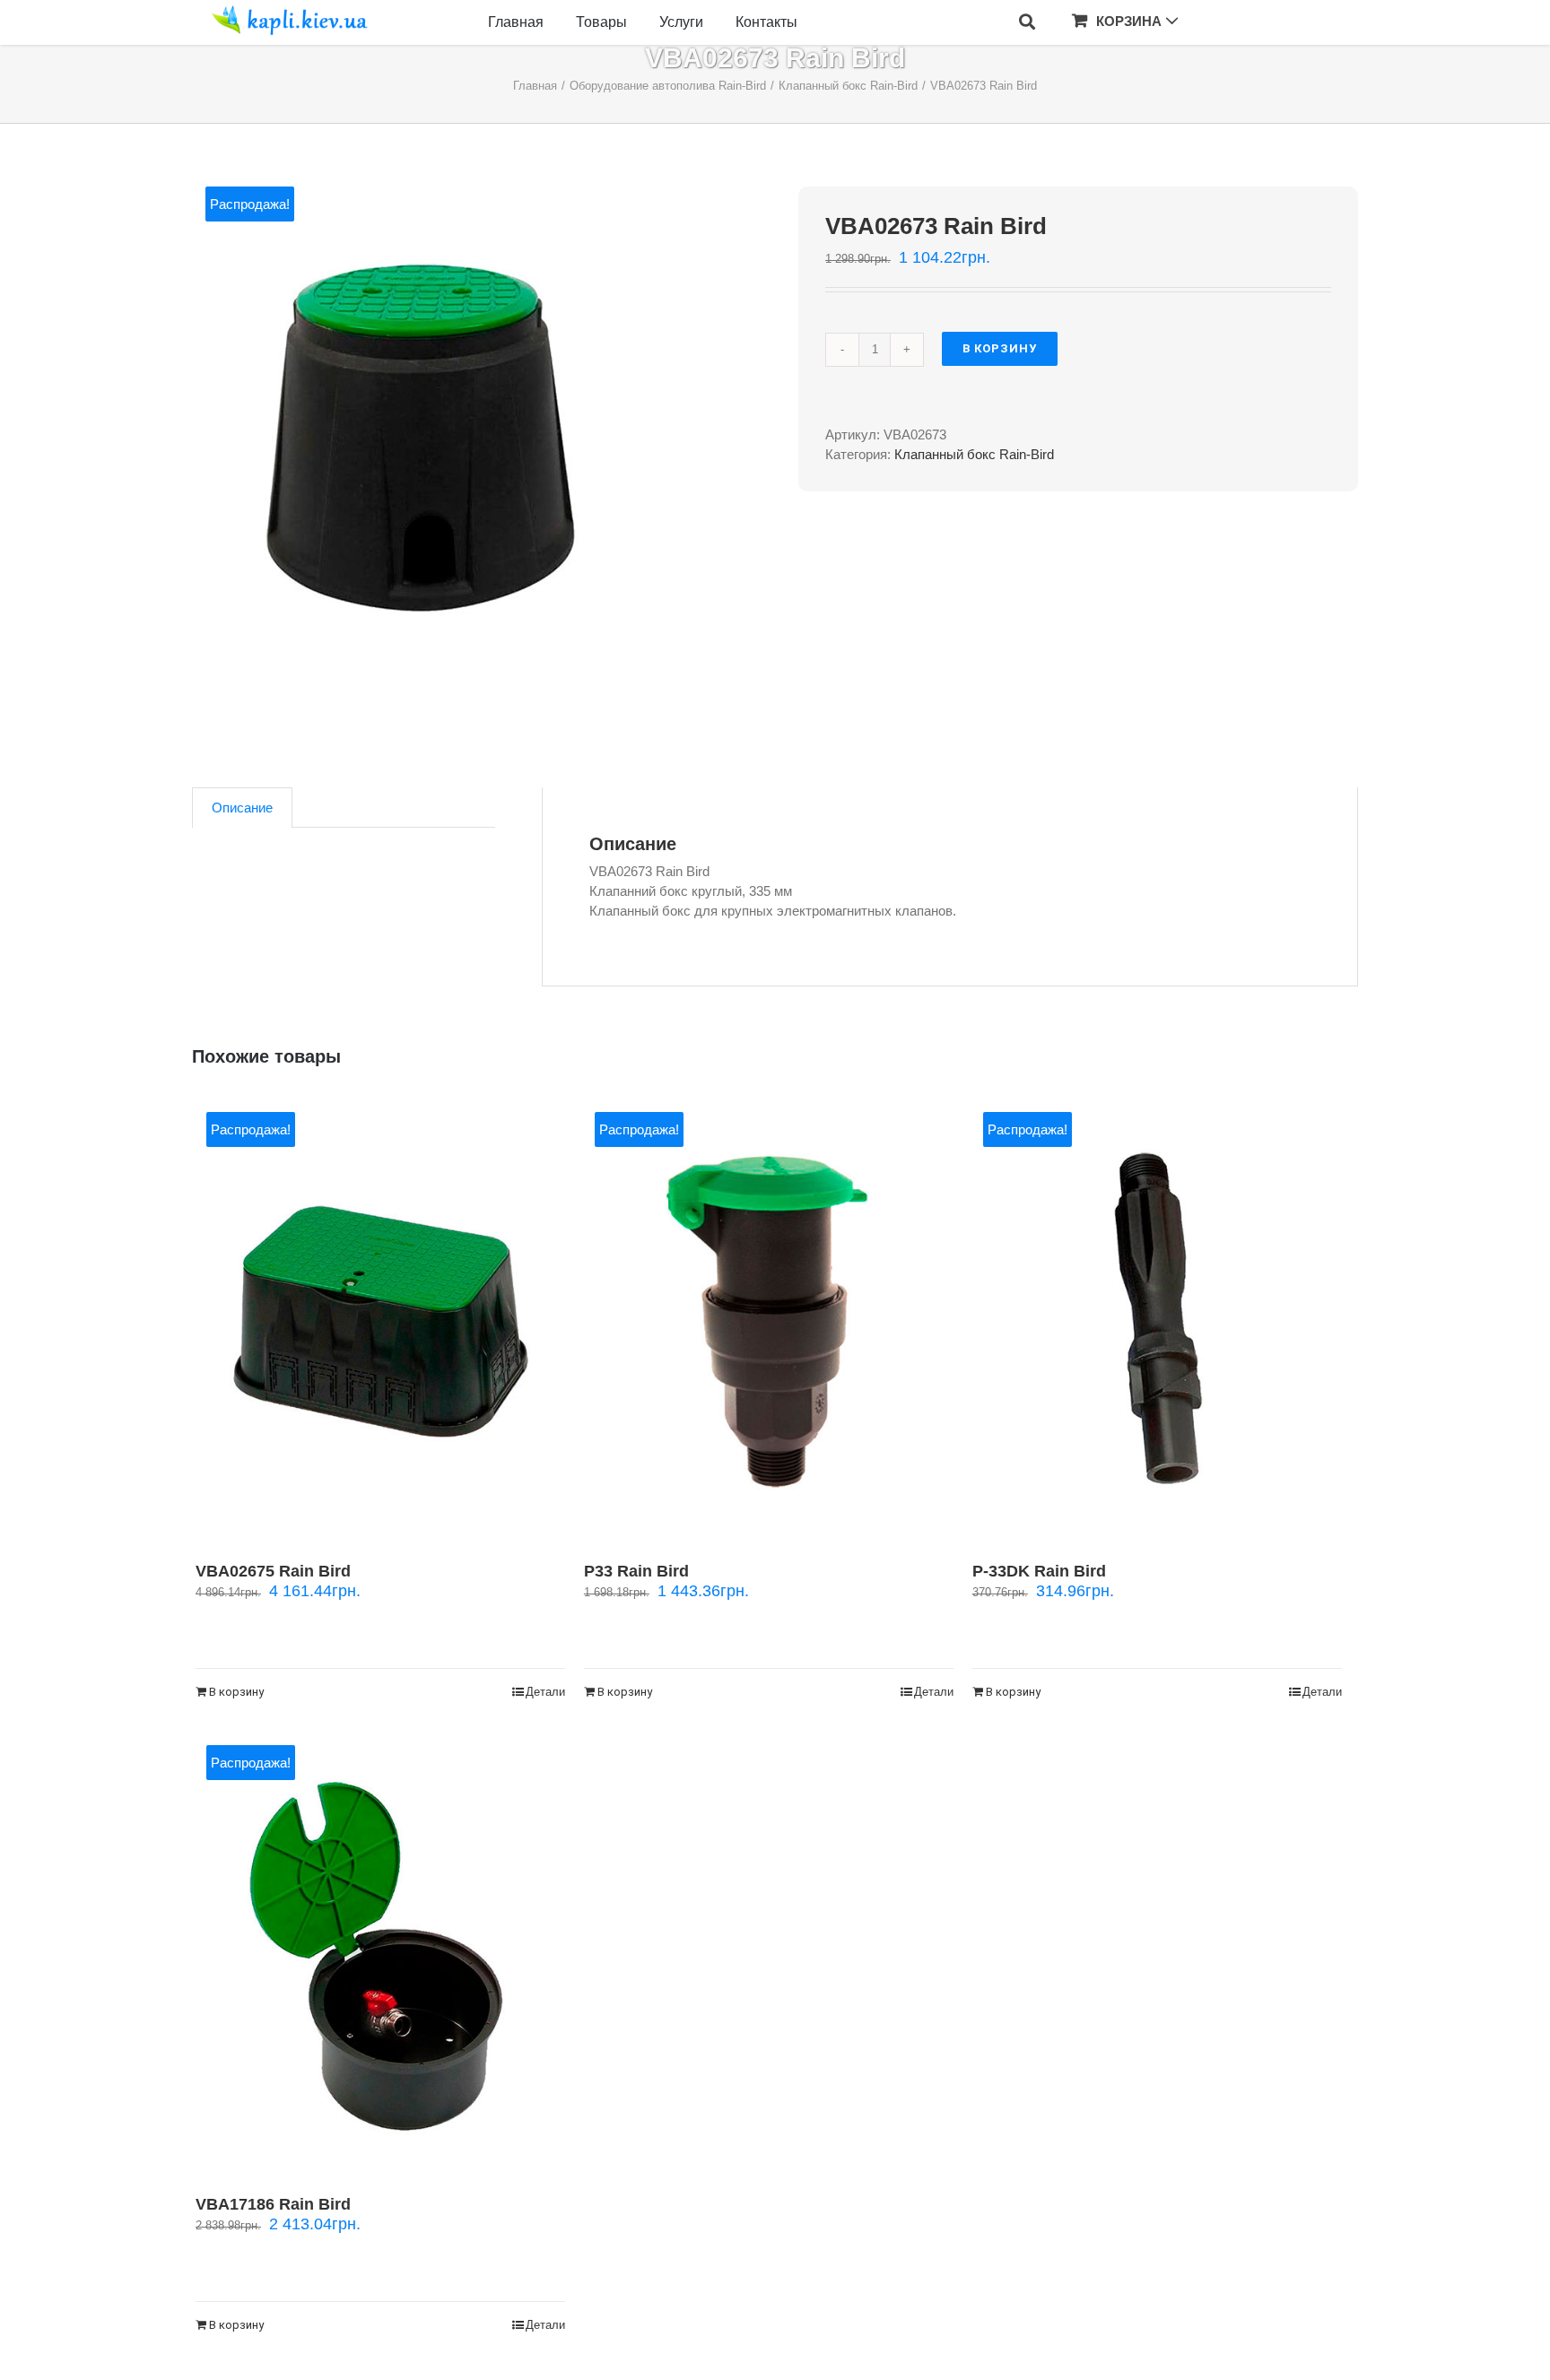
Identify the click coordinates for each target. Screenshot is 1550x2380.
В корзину (1000, 348)
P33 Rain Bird (636, 1571)
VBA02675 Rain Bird (273, 1571)
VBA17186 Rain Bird (273, 2204)
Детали (545, 1692)
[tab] (242, 808)
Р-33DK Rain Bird (1039, 1571)
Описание (242, 808)
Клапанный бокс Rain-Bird (974, 454)
